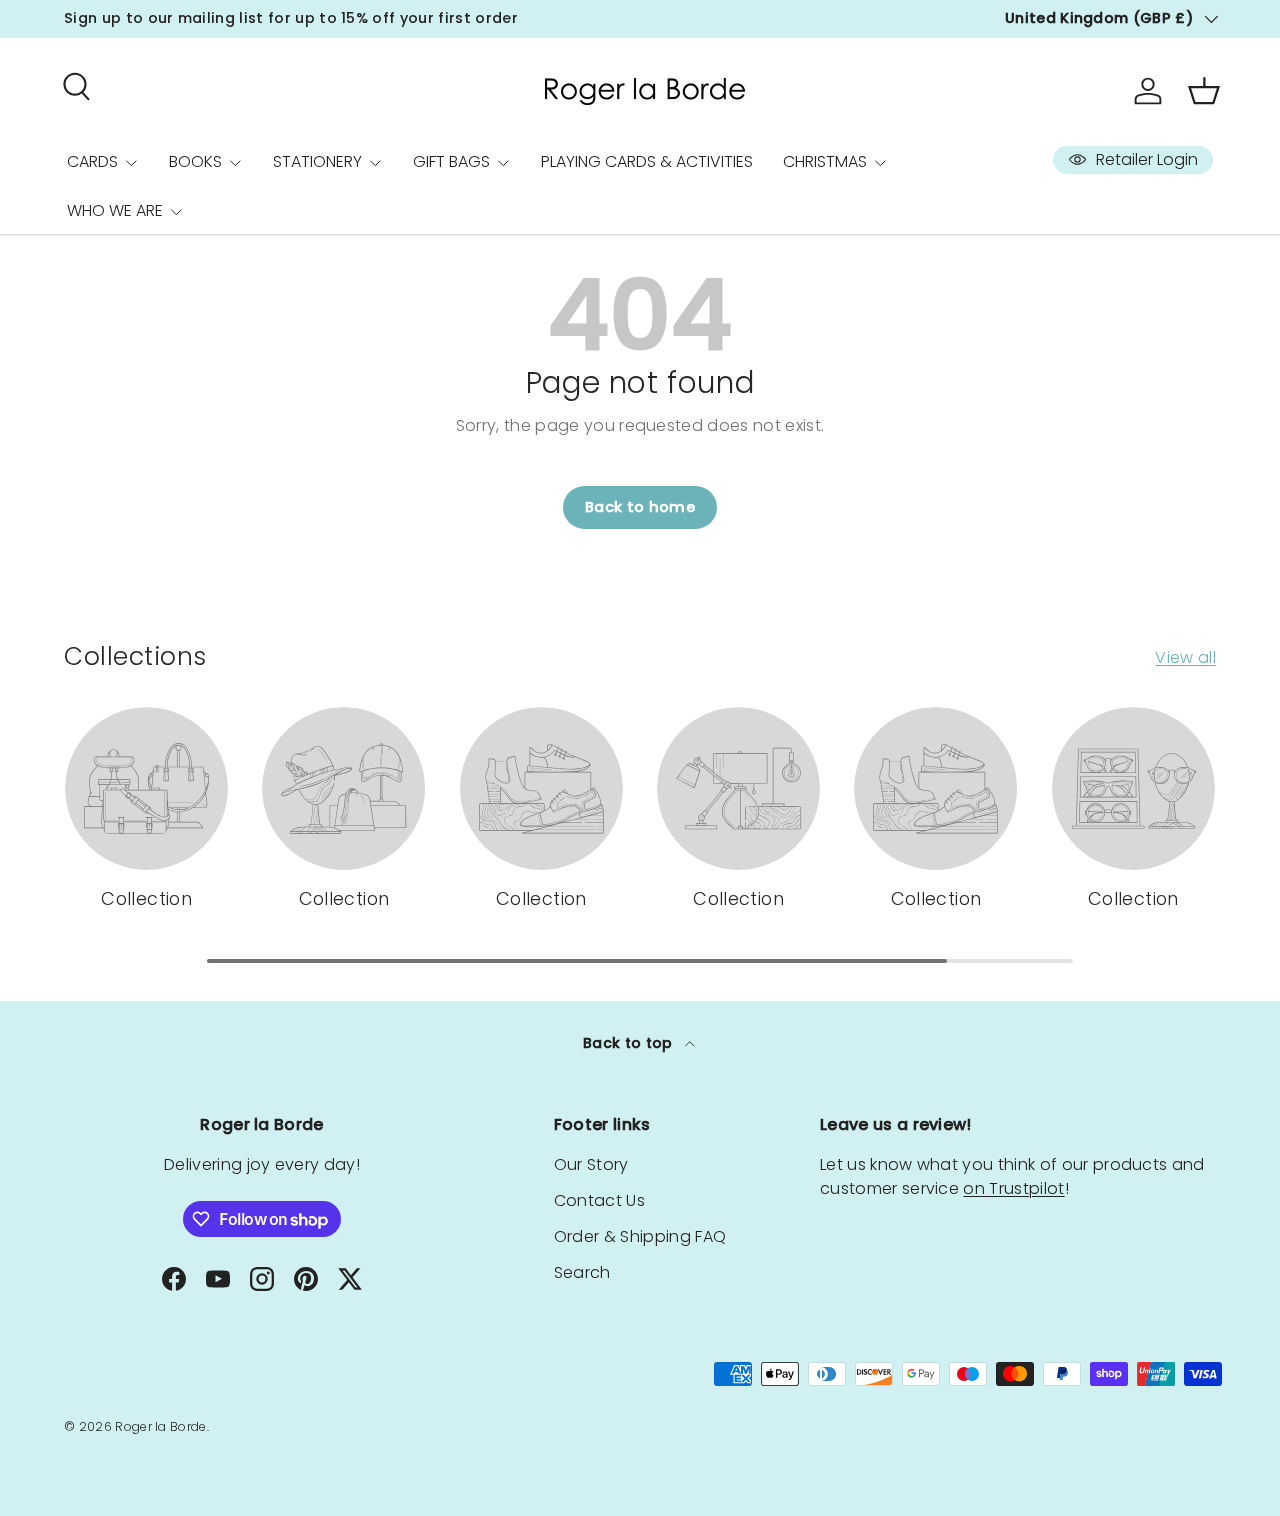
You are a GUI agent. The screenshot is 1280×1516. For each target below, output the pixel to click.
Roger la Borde (160, 1426)
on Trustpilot (1013, 1188)
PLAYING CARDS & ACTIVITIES (647, 161)
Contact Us (599, 1200)
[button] (1204, 91)
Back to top (630, 1043)
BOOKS (195, 161)
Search (582, 1272)
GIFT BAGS (451, 161)
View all (1185, 657)
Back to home (640, 507)
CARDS (92, 161)
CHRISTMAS (825, 161)
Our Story (591, 1164)
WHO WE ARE (115, 210)
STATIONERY (317, 161)
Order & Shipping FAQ (640, 1236)
